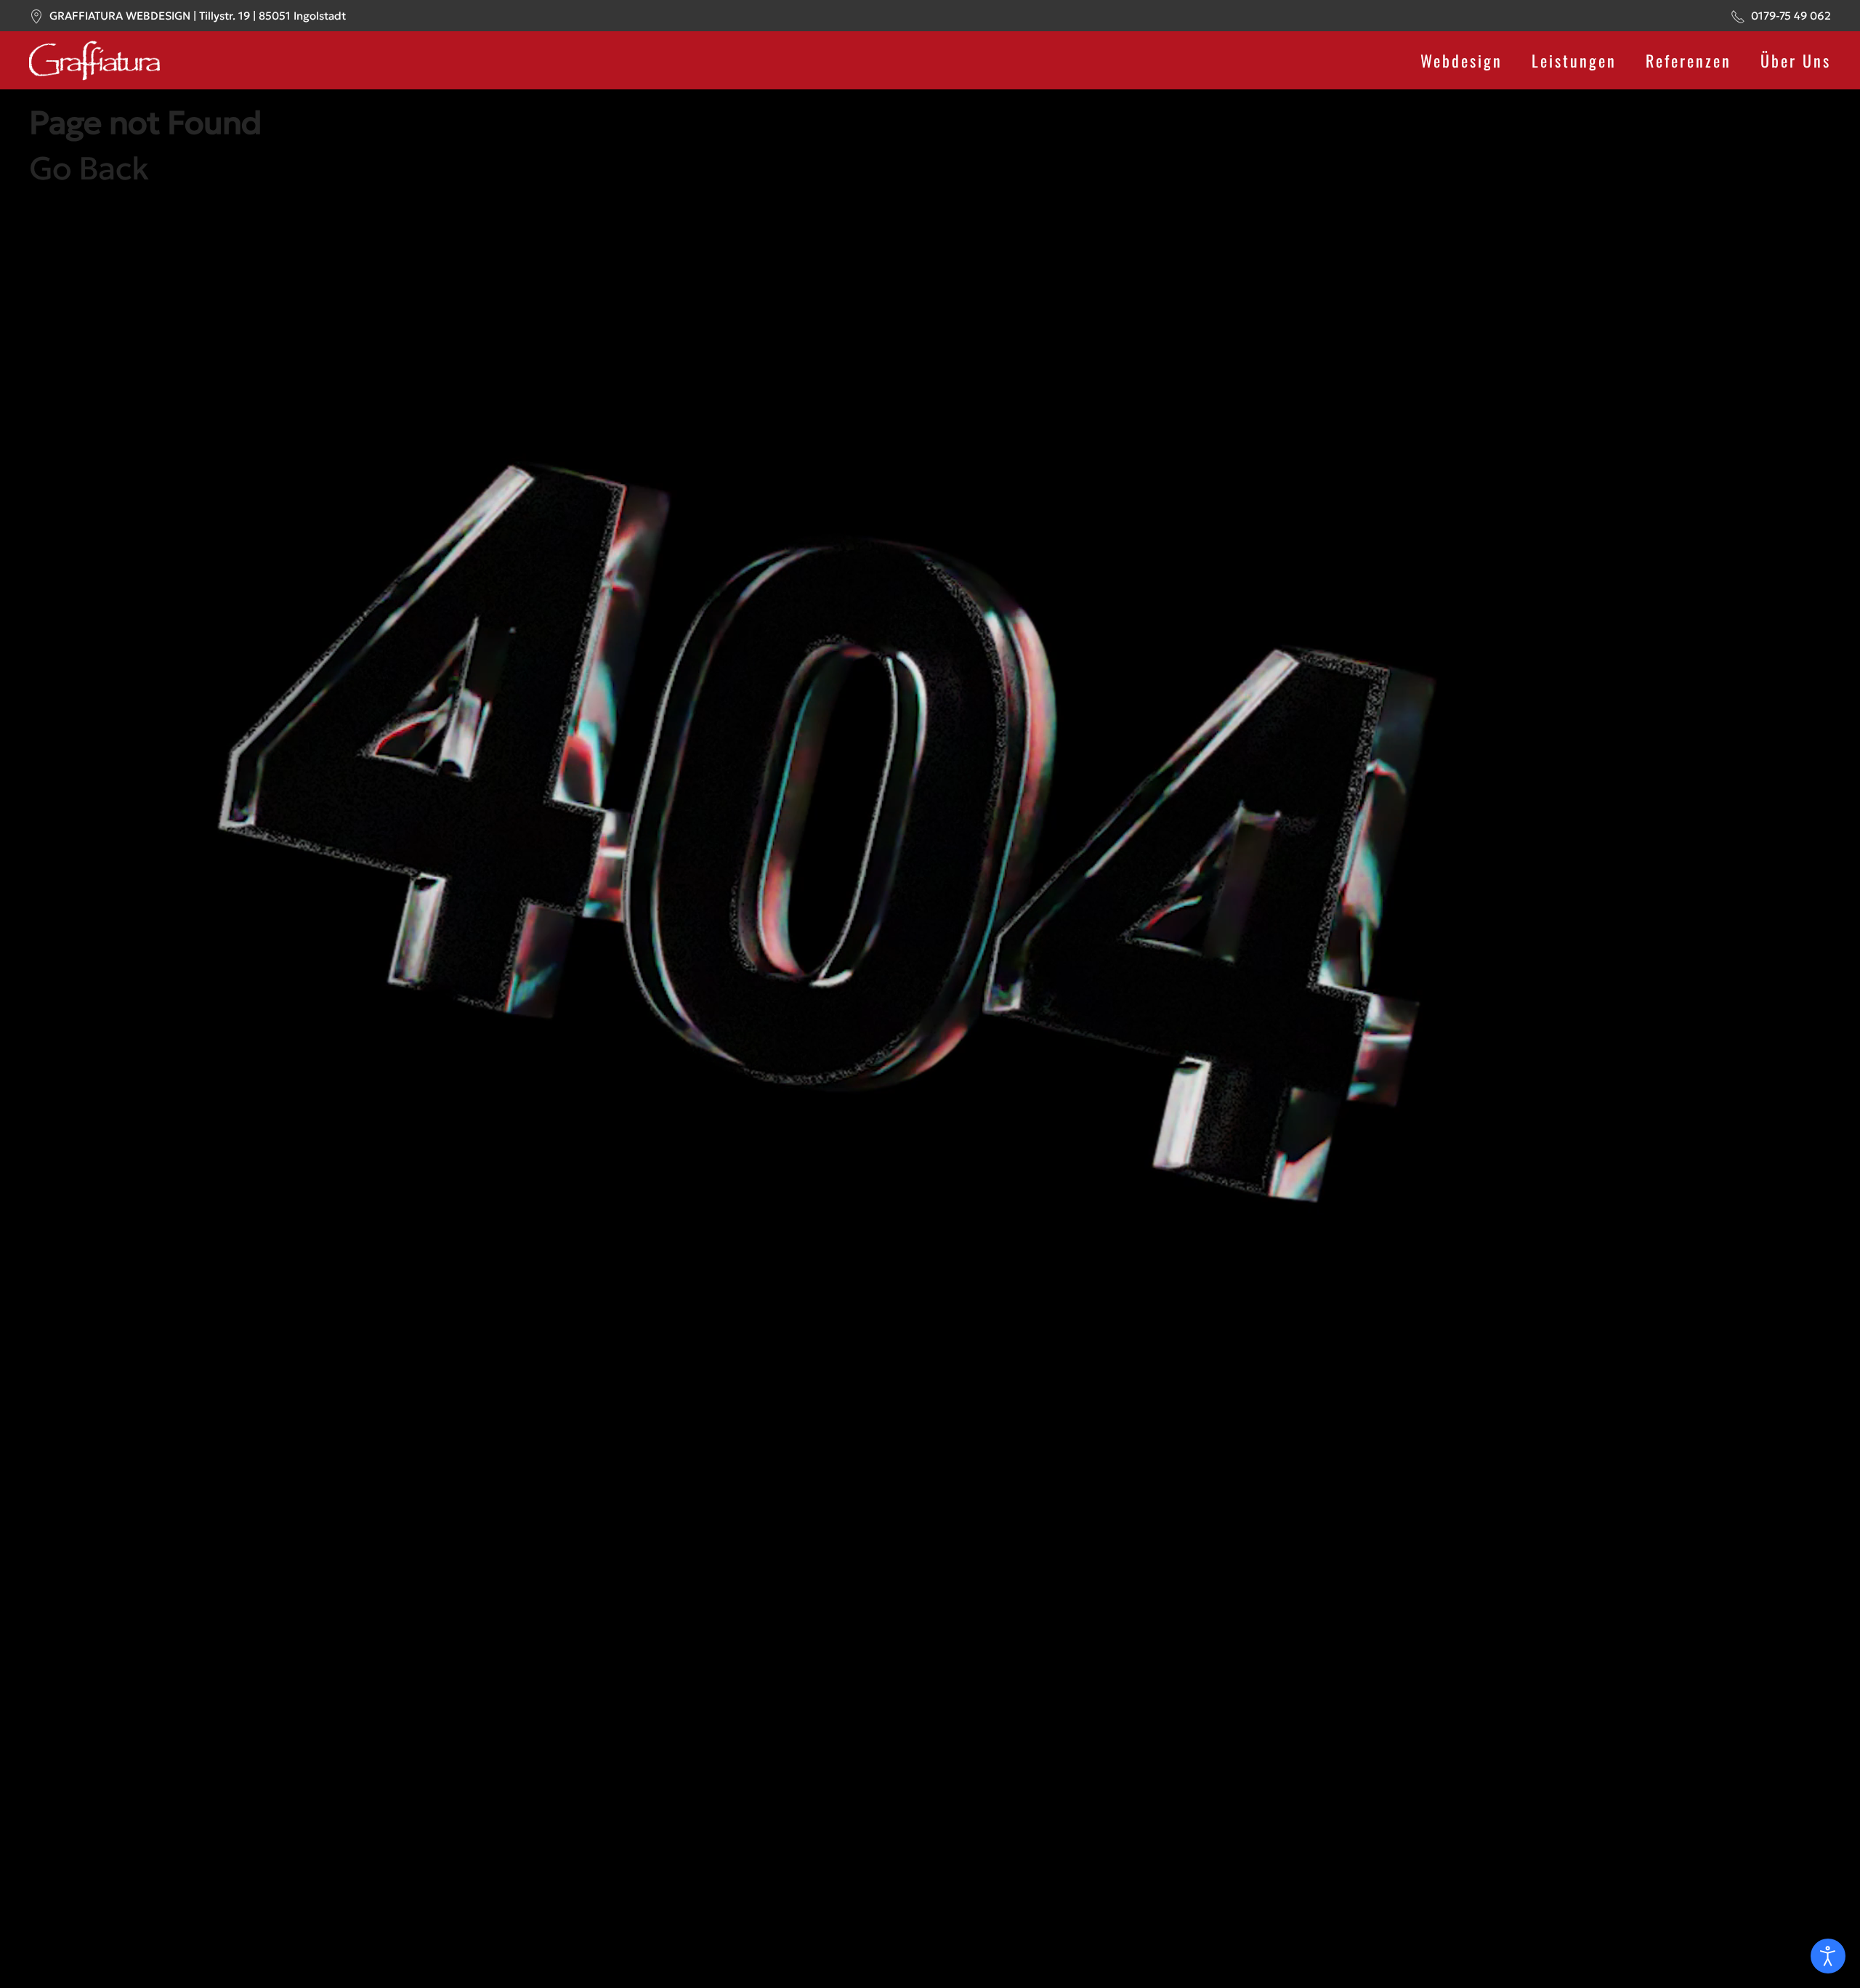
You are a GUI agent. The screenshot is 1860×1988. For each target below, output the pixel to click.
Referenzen (1689, 60)
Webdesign (1461, 60)
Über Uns (1796, 60)
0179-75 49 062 (1791, 16)
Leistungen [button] (1574, 60)
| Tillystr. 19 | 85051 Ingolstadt (198, 16)
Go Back (89, 168)
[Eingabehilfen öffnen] (1828, 1956)
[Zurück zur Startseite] (94, 60)
